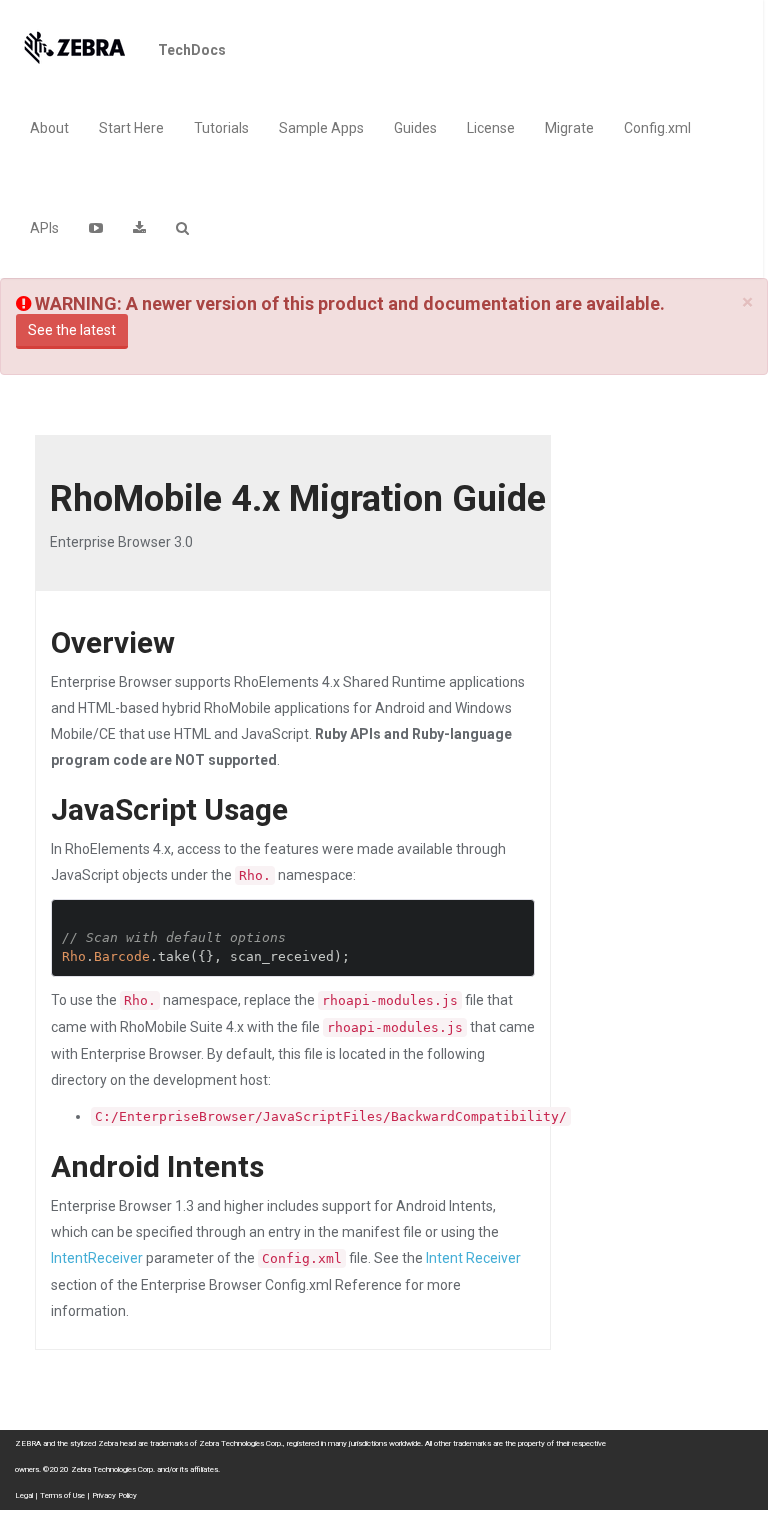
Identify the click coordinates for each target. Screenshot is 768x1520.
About (49, 128)
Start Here (131, 128)
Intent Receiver (473, 1258)
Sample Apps (321, 128)
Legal (24, 1495)
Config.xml (657, 128)
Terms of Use (62, 1495)
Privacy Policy (114, 1495)
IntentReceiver (97, 1258)
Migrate (569, 128)
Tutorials (221, 128)
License (491, 128)
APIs (44, 228)
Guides (415, 128)
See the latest (72, 330)
